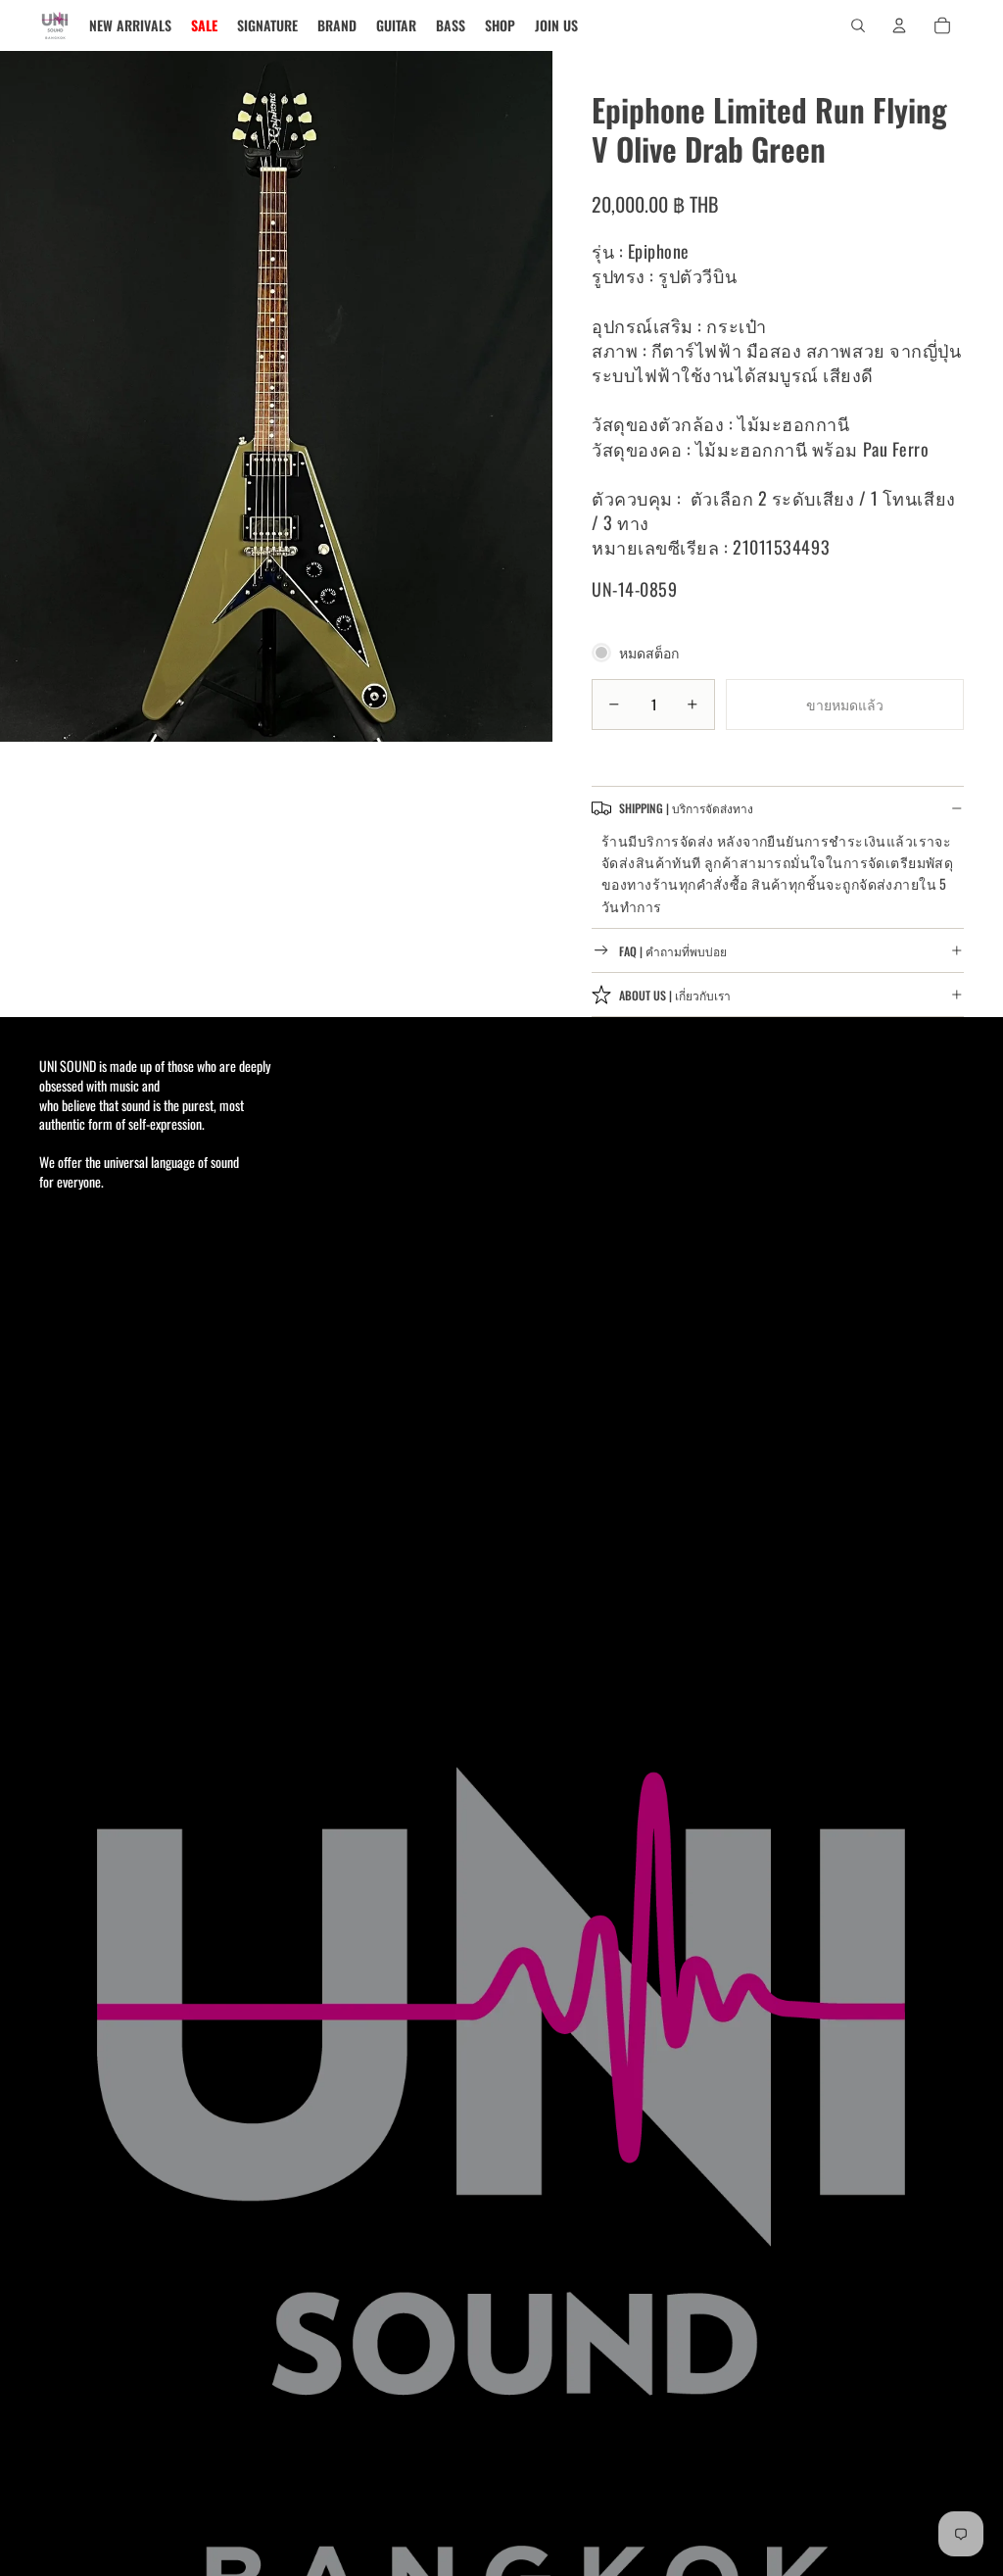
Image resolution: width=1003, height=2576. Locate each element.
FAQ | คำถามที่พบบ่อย (673, 951)
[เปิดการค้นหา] (858, 25)
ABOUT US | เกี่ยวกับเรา (675, 995)
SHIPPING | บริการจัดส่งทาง (686, 808)
